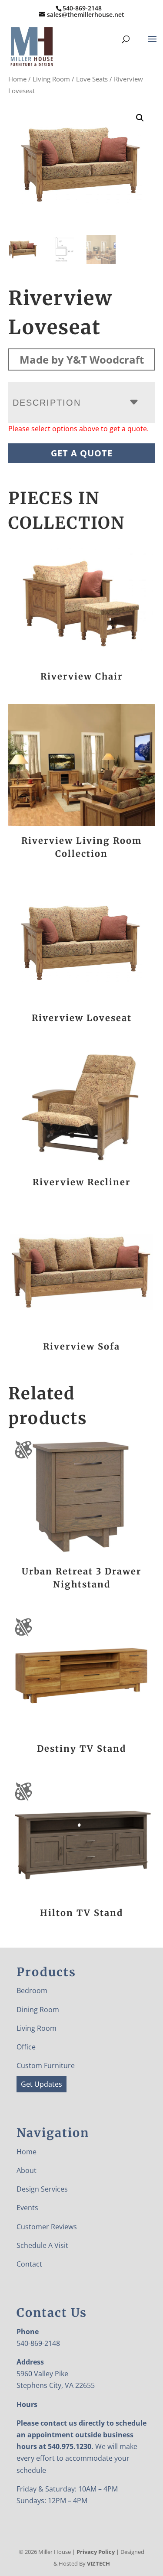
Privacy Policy (96, 2552)
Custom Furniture (46, 2065)
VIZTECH (98, 2563)
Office (26, 2047)
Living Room (51, 79)
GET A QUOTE (82, 453)
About (27, 2170)
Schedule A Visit (42, 2245)
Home (17, 79)
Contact (29, 2264)
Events (27, 2208)
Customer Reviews (47, 2227)
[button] (140, 118)
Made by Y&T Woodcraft (82, 359)
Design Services (42, 2189)
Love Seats (92, 79)
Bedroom (32, 1991)
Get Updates (42, 2084)
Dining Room (38, 2010)
